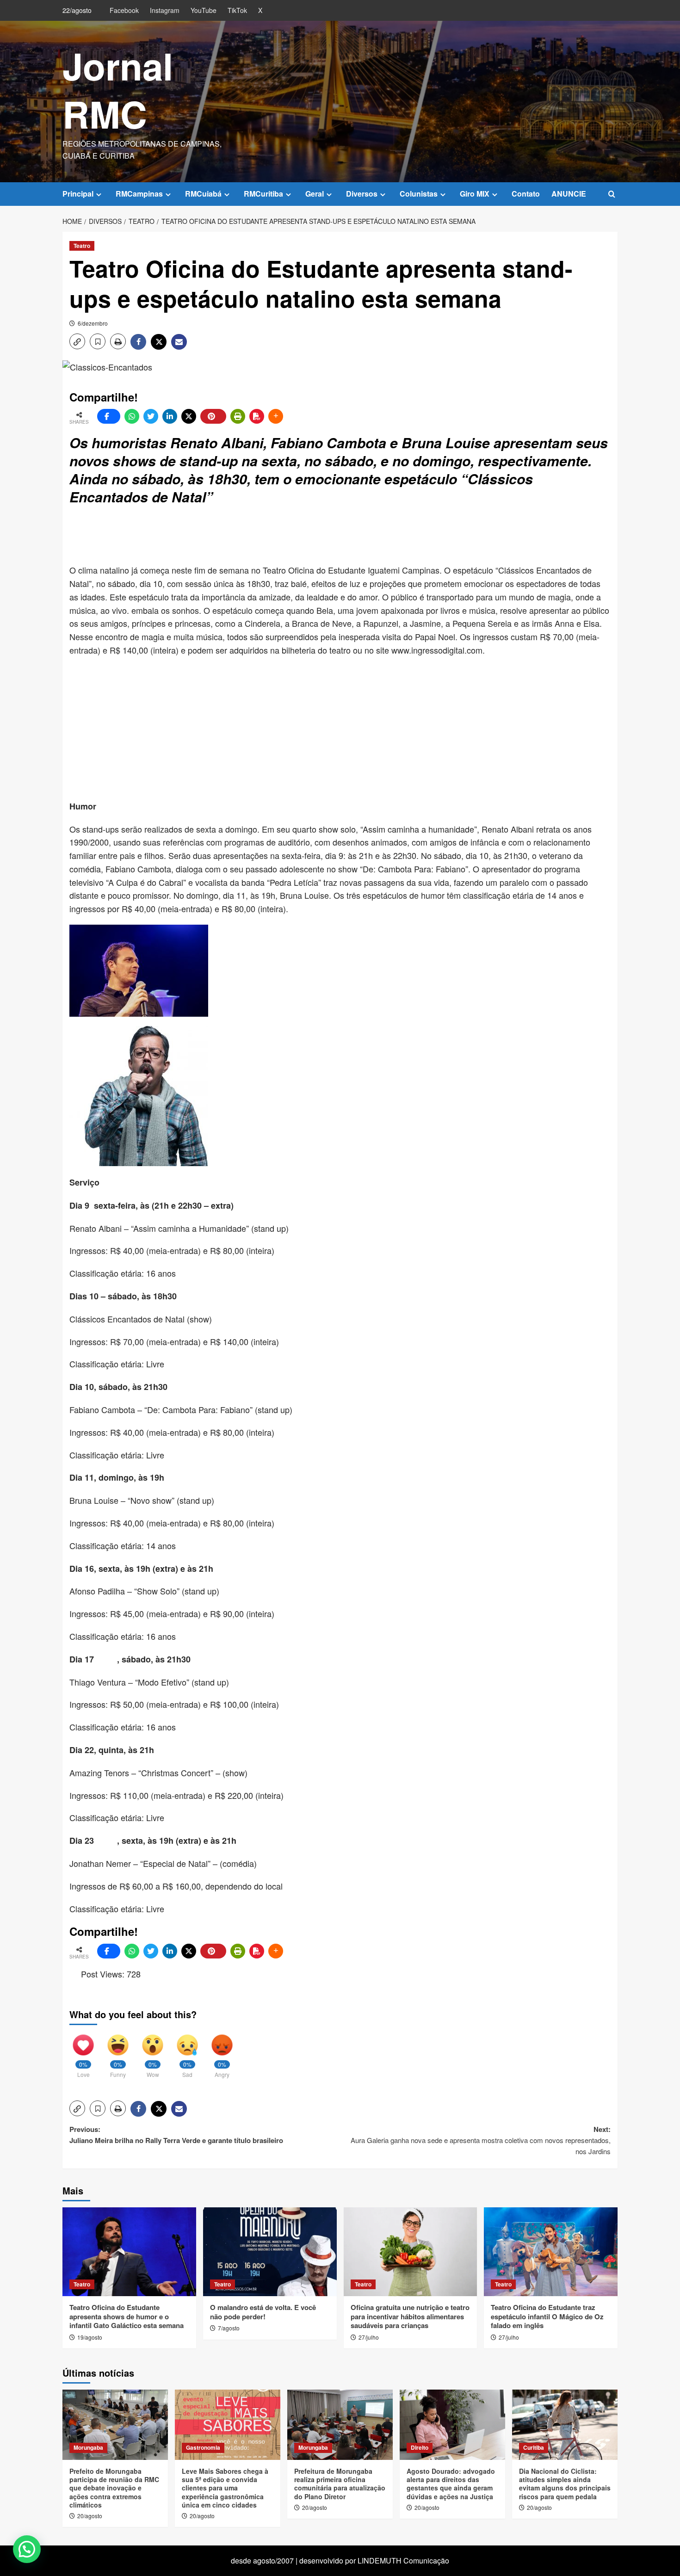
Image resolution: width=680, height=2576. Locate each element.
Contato (526, 194)
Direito (420, 2447)
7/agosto (229, 2328)
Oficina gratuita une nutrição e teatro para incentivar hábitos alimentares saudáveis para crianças (410, 2316)
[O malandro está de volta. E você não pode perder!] (270, 2252)
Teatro (82, 246)
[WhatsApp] (132, 416)
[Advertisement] (294, 536)
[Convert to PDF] (257, 416)
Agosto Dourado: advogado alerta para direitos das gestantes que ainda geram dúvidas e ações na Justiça (451, 2484)
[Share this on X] (189, 416)
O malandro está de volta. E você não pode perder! (263, 2312)
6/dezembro (93, 323)
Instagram (165, 10)
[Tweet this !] (151, 416)
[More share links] (276, 416)
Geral (315, 194)
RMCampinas (139, 194)
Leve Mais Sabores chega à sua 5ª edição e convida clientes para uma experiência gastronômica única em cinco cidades (225, 2488)
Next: (481, 2140)
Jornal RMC (118, 90)
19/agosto (90, 2337)
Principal (78, 194)
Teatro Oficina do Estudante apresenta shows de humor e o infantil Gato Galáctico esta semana (127, 2316)
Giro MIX (475, 194)
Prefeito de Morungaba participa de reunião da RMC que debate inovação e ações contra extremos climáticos (114, 2488)
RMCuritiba (263, 194)
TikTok (237, 10)
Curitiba (534, 2447)
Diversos (362, 194)
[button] (612, 194)
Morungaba (88, 2447)
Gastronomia (203, 2447)
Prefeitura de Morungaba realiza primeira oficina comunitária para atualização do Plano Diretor (340, 2484)
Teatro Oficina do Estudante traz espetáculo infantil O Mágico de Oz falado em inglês (547, 2316)
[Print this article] (238, 416)
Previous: (176, 2135)
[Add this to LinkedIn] (170, 416)
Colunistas (419, 194)
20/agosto (90, 2516)
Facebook (124, 10)
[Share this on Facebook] (109, 416)
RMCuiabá (203, 194)
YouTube (204, 10)
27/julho (369, 2337)
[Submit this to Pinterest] (213, 416)
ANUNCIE (569, 194)
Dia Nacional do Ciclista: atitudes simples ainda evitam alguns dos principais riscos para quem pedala (565, 2484)
